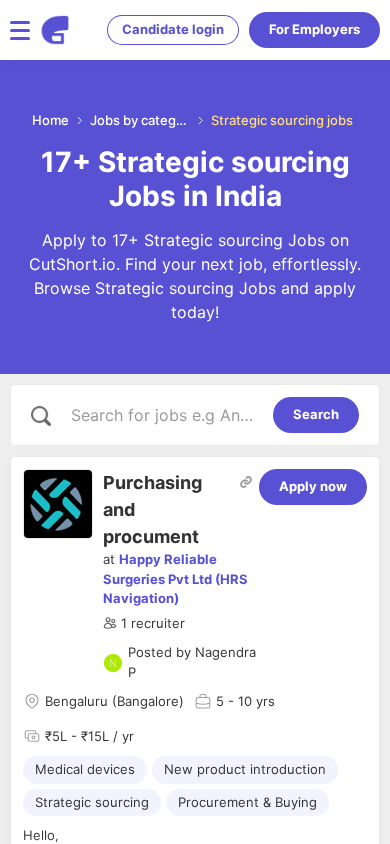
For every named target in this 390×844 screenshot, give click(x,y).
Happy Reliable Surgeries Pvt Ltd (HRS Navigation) (175, 578)
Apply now (313, 486)
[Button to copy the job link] (246, 482)
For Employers (314, 29)
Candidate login (173, 29)
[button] (144, 624)
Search (316, 414)
